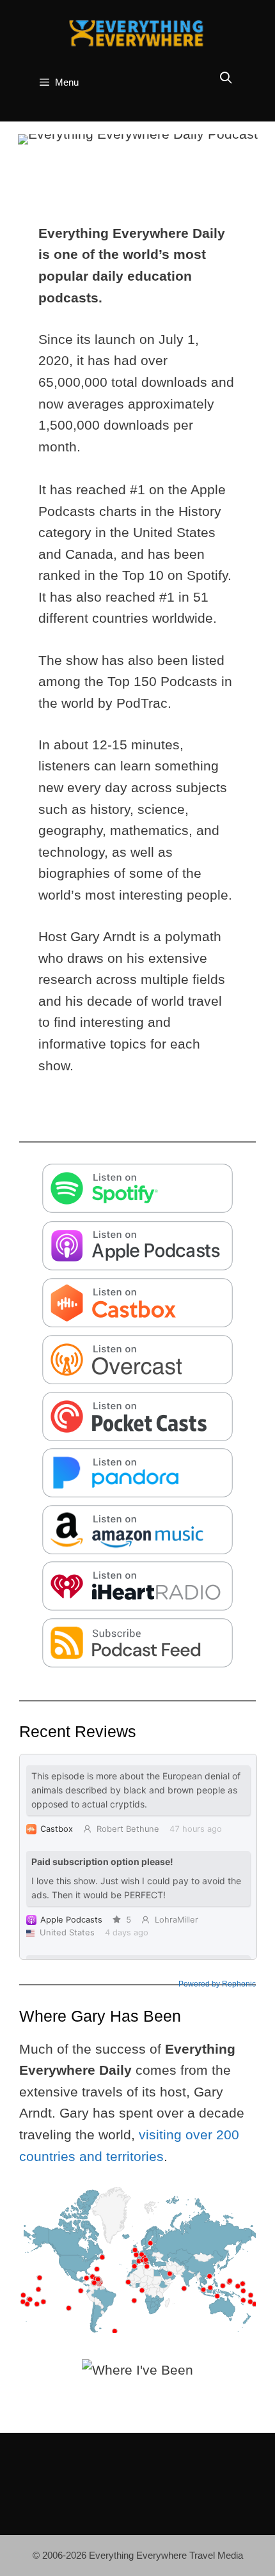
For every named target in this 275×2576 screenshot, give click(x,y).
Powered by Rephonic (217, 1984)
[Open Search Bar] (226, 78)
